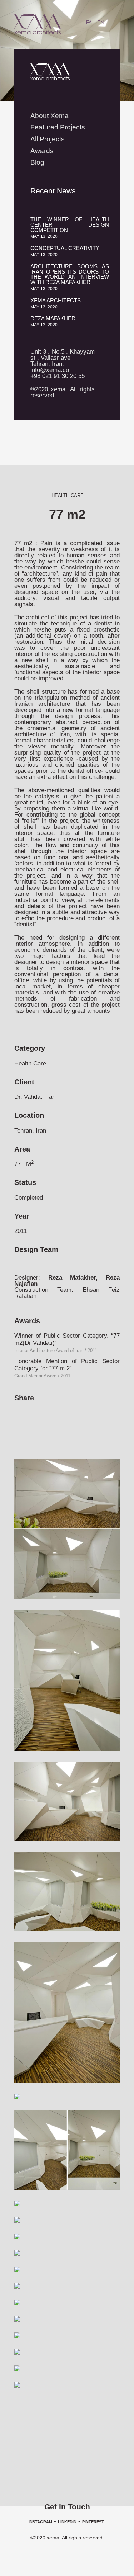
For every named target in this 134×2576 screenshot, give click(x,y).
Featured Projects (58, 127)
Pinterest (93, 2522)
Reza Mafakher (53, 321)
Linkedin (67, 2522)
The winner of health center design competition (70, 228)
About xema (49, 116)
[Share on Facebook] (19, 1413)
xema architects (56, 303)
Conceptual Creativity (65, 251)
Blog (37, 162)
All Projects (48, 139)
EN (100, 22)
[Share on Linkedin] (33, 1413)
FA (89, 22)
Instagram (40, 2522)
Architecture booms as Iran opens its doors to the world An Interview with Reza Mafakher (70, 277)
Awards (42, 151)
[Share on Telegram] (60, 1413)
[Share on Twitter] (46, 1413)
